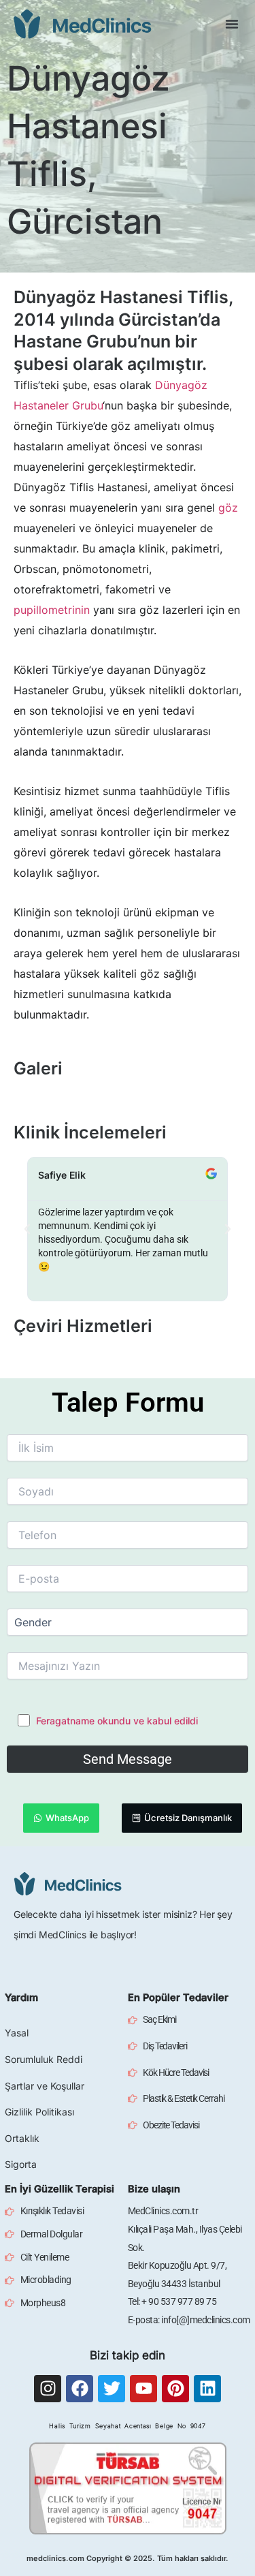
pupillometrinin (52, 610)
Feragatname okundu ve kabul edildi (117, 1721)
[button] (232, 24)
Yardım (21, 1998)
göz (228, 508)
